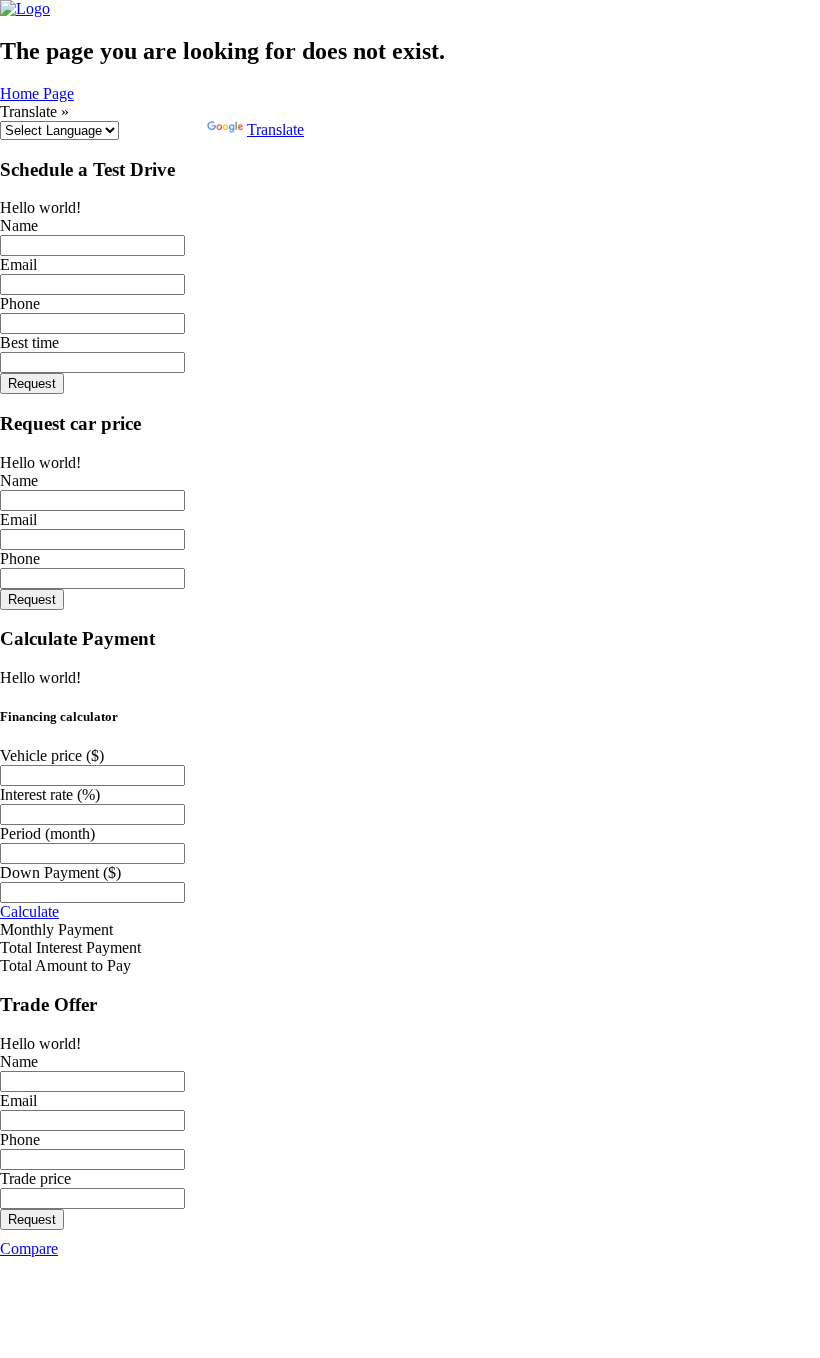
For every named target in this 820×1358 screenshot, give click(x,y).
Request (32, 383)
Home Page (37, 93)
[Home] (25, 8)
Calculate (29, 911)
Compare (29, 1248)
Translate (275, 129)
